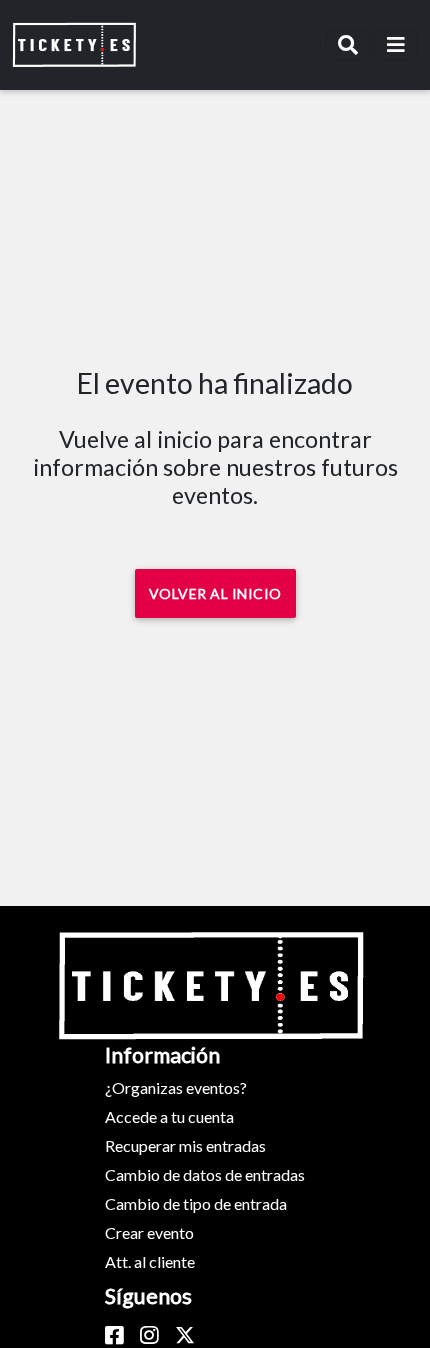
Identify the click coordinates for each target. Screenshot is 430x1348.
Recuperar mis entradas (185, 1145)
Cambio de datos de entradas (205, 1174)
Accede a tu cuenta (169, 1116)
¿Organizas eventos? (176, 1087)
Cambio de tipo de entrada (196, 1203)
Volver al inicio (215, 593)
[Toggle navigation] (348, 45)
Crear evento (149, 1232)
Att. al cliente (150, 1261)
